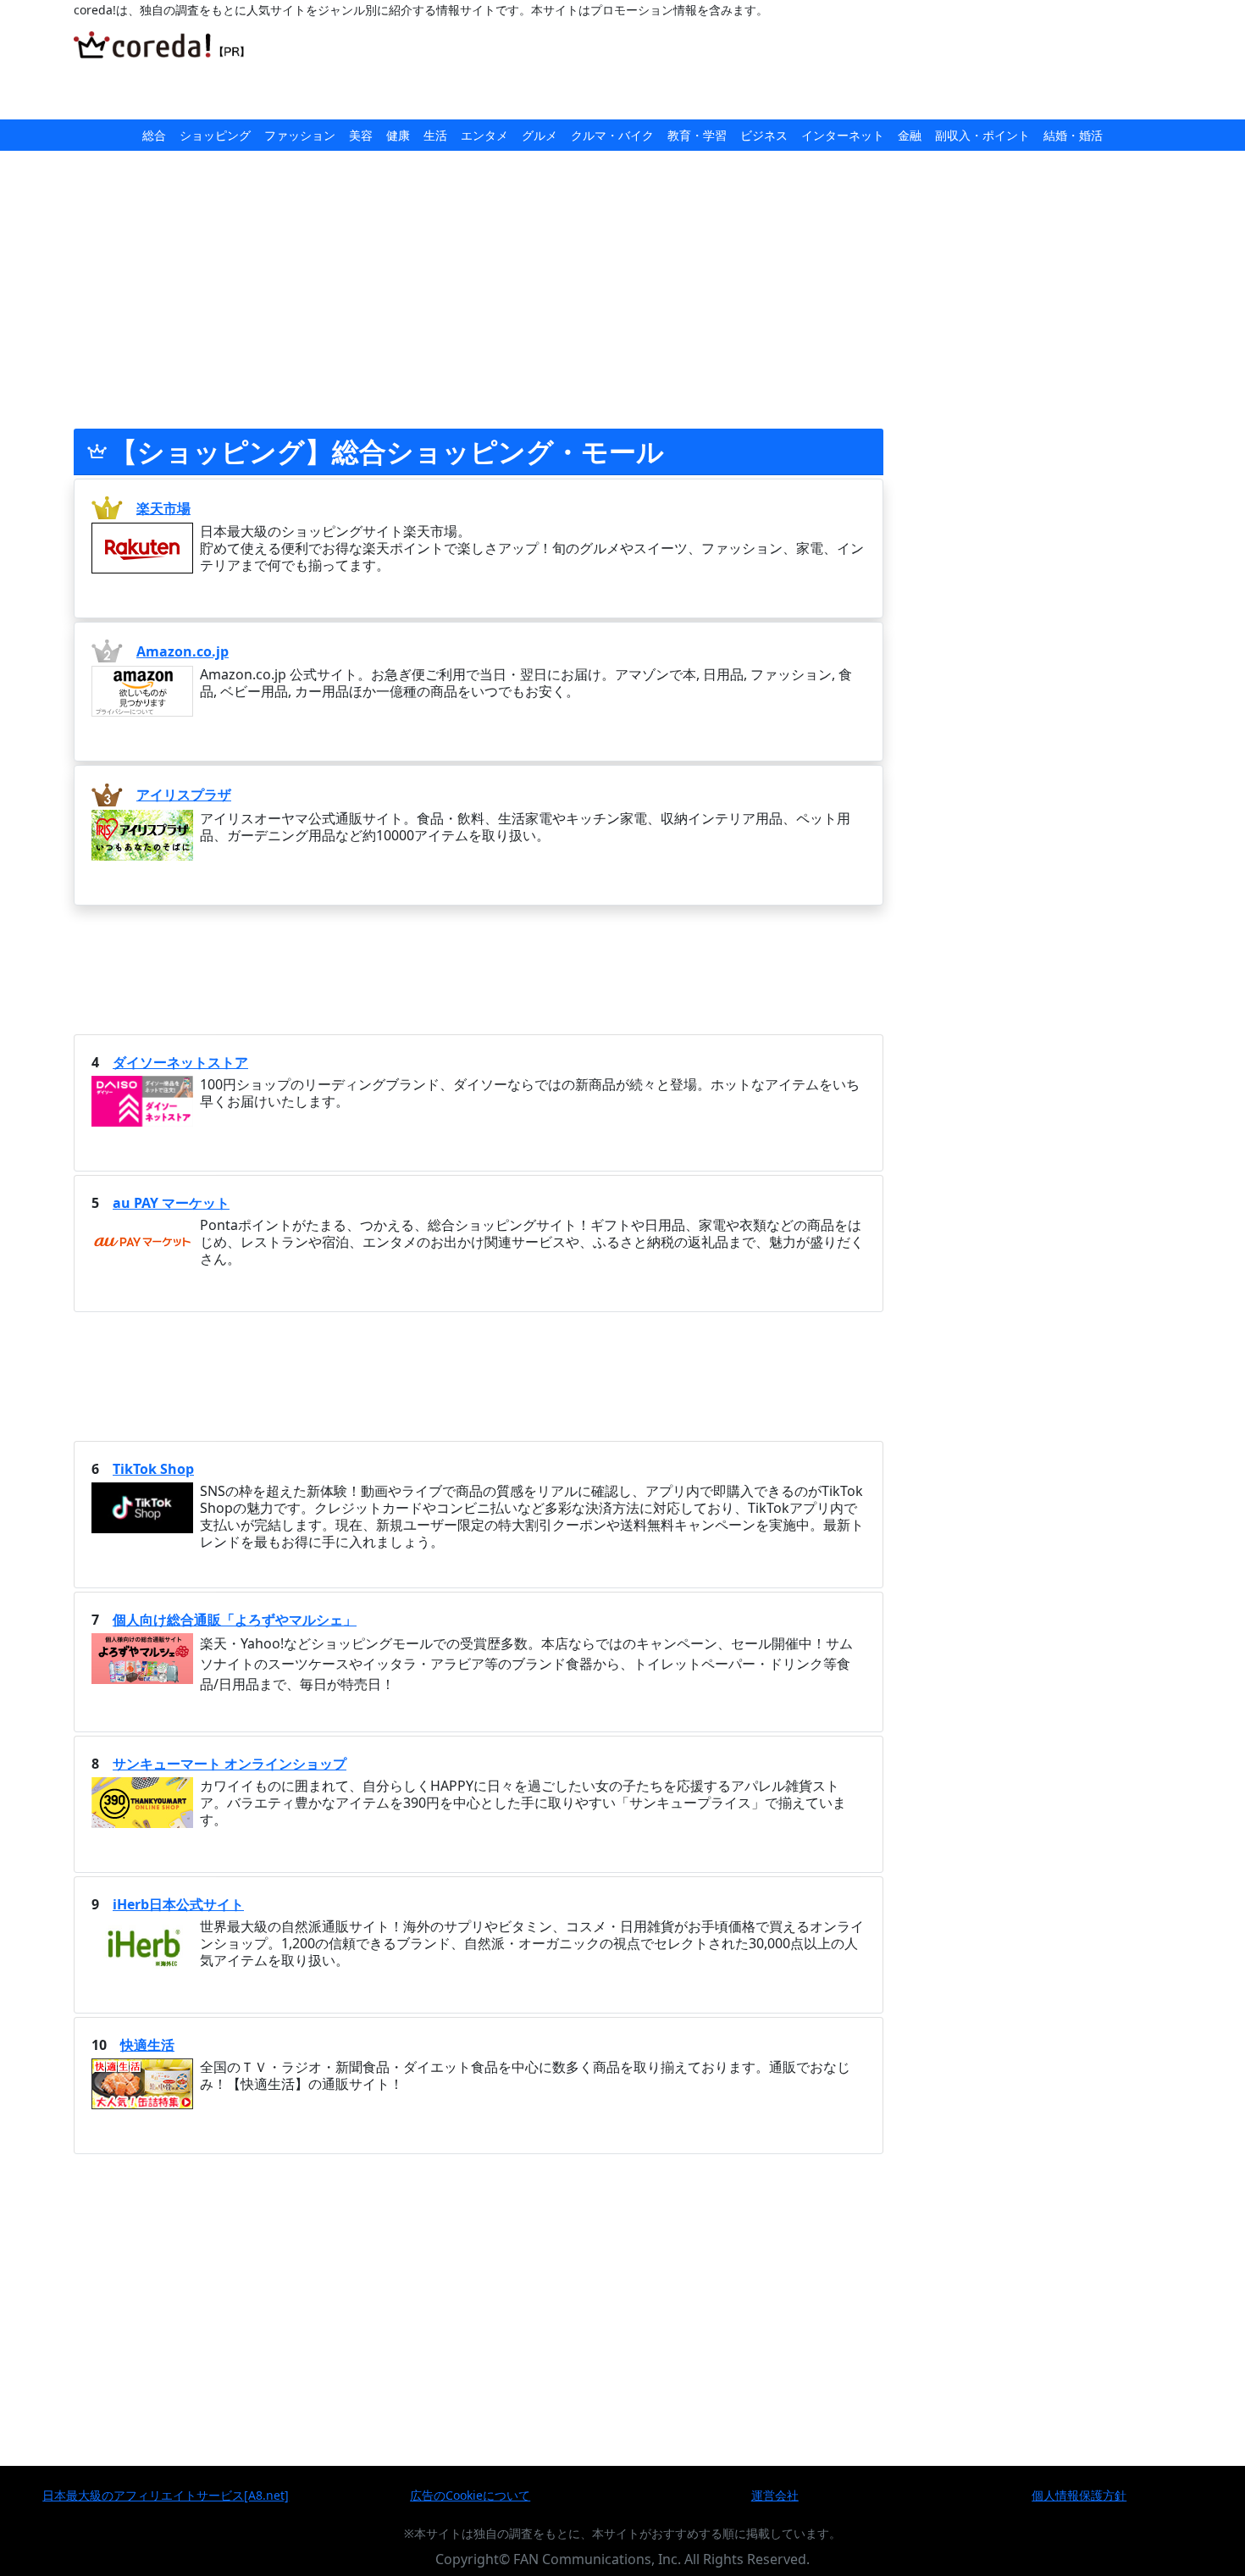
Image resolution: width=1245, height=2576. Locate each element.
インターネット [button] (843, 135)
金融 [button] (910, 135)
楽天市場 (163, 508)
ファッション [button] (300, 135)
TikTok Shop (153, 1469)
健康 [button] (398, 135)
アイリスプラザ (184, 795)
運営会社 (775, 2495)
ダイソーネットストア (180, 1062)
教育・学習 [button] (697, 135)
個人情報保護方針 (1079, 2495)
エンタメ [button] (484, 135)
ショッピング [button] (215, 135)
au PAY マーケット (171, 1203)
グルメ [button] (539, 135)
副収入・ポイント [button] (982, 135)
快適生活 (147, 2045)
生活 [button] (435, 135)
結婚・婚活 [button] (1073, 135)
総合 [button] (154, 135)
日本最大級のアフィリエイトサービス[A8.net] (166, 2495)
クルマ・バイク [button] (612, 135)
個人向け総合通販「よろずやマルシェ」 (235, 1620)
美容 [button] (361, 135)
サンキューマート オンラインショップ (230, 1764)
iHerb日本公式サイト (178, 1904)
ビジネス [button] (764, 135)
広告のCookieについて (470, 2495)
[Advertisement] (656, 69)
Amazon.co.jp (183, 651)
